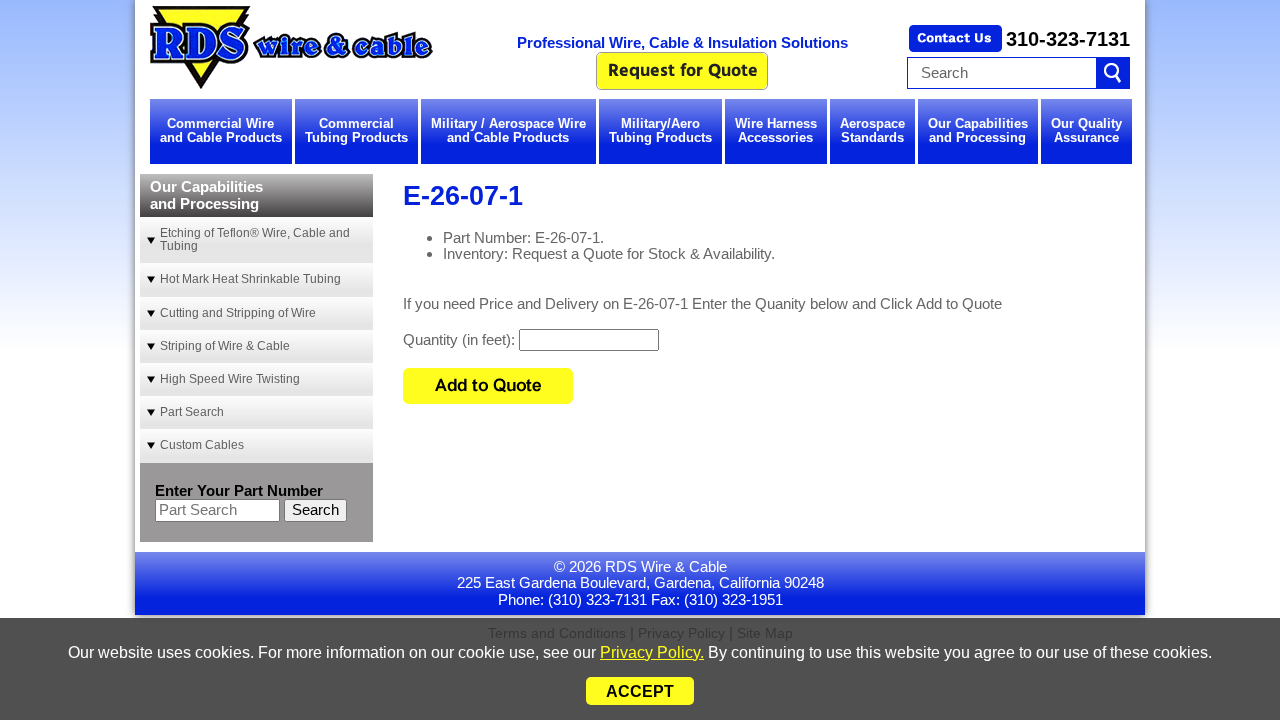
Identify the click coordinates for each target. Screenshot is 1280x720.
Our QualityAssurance (1086, 130)
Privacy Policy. (652, 652)
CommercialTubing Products (356, 130)
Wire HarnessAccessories (776, 130)
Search (315, 509)
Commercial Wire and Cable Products (221, 130)
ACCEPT (640, 691)
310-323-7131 (1068, 39)
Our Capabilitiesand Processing (978, 130)
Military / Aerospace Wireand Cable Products (508, 130)
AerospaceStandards (872, 130)
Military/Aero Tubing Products (660, 130)
